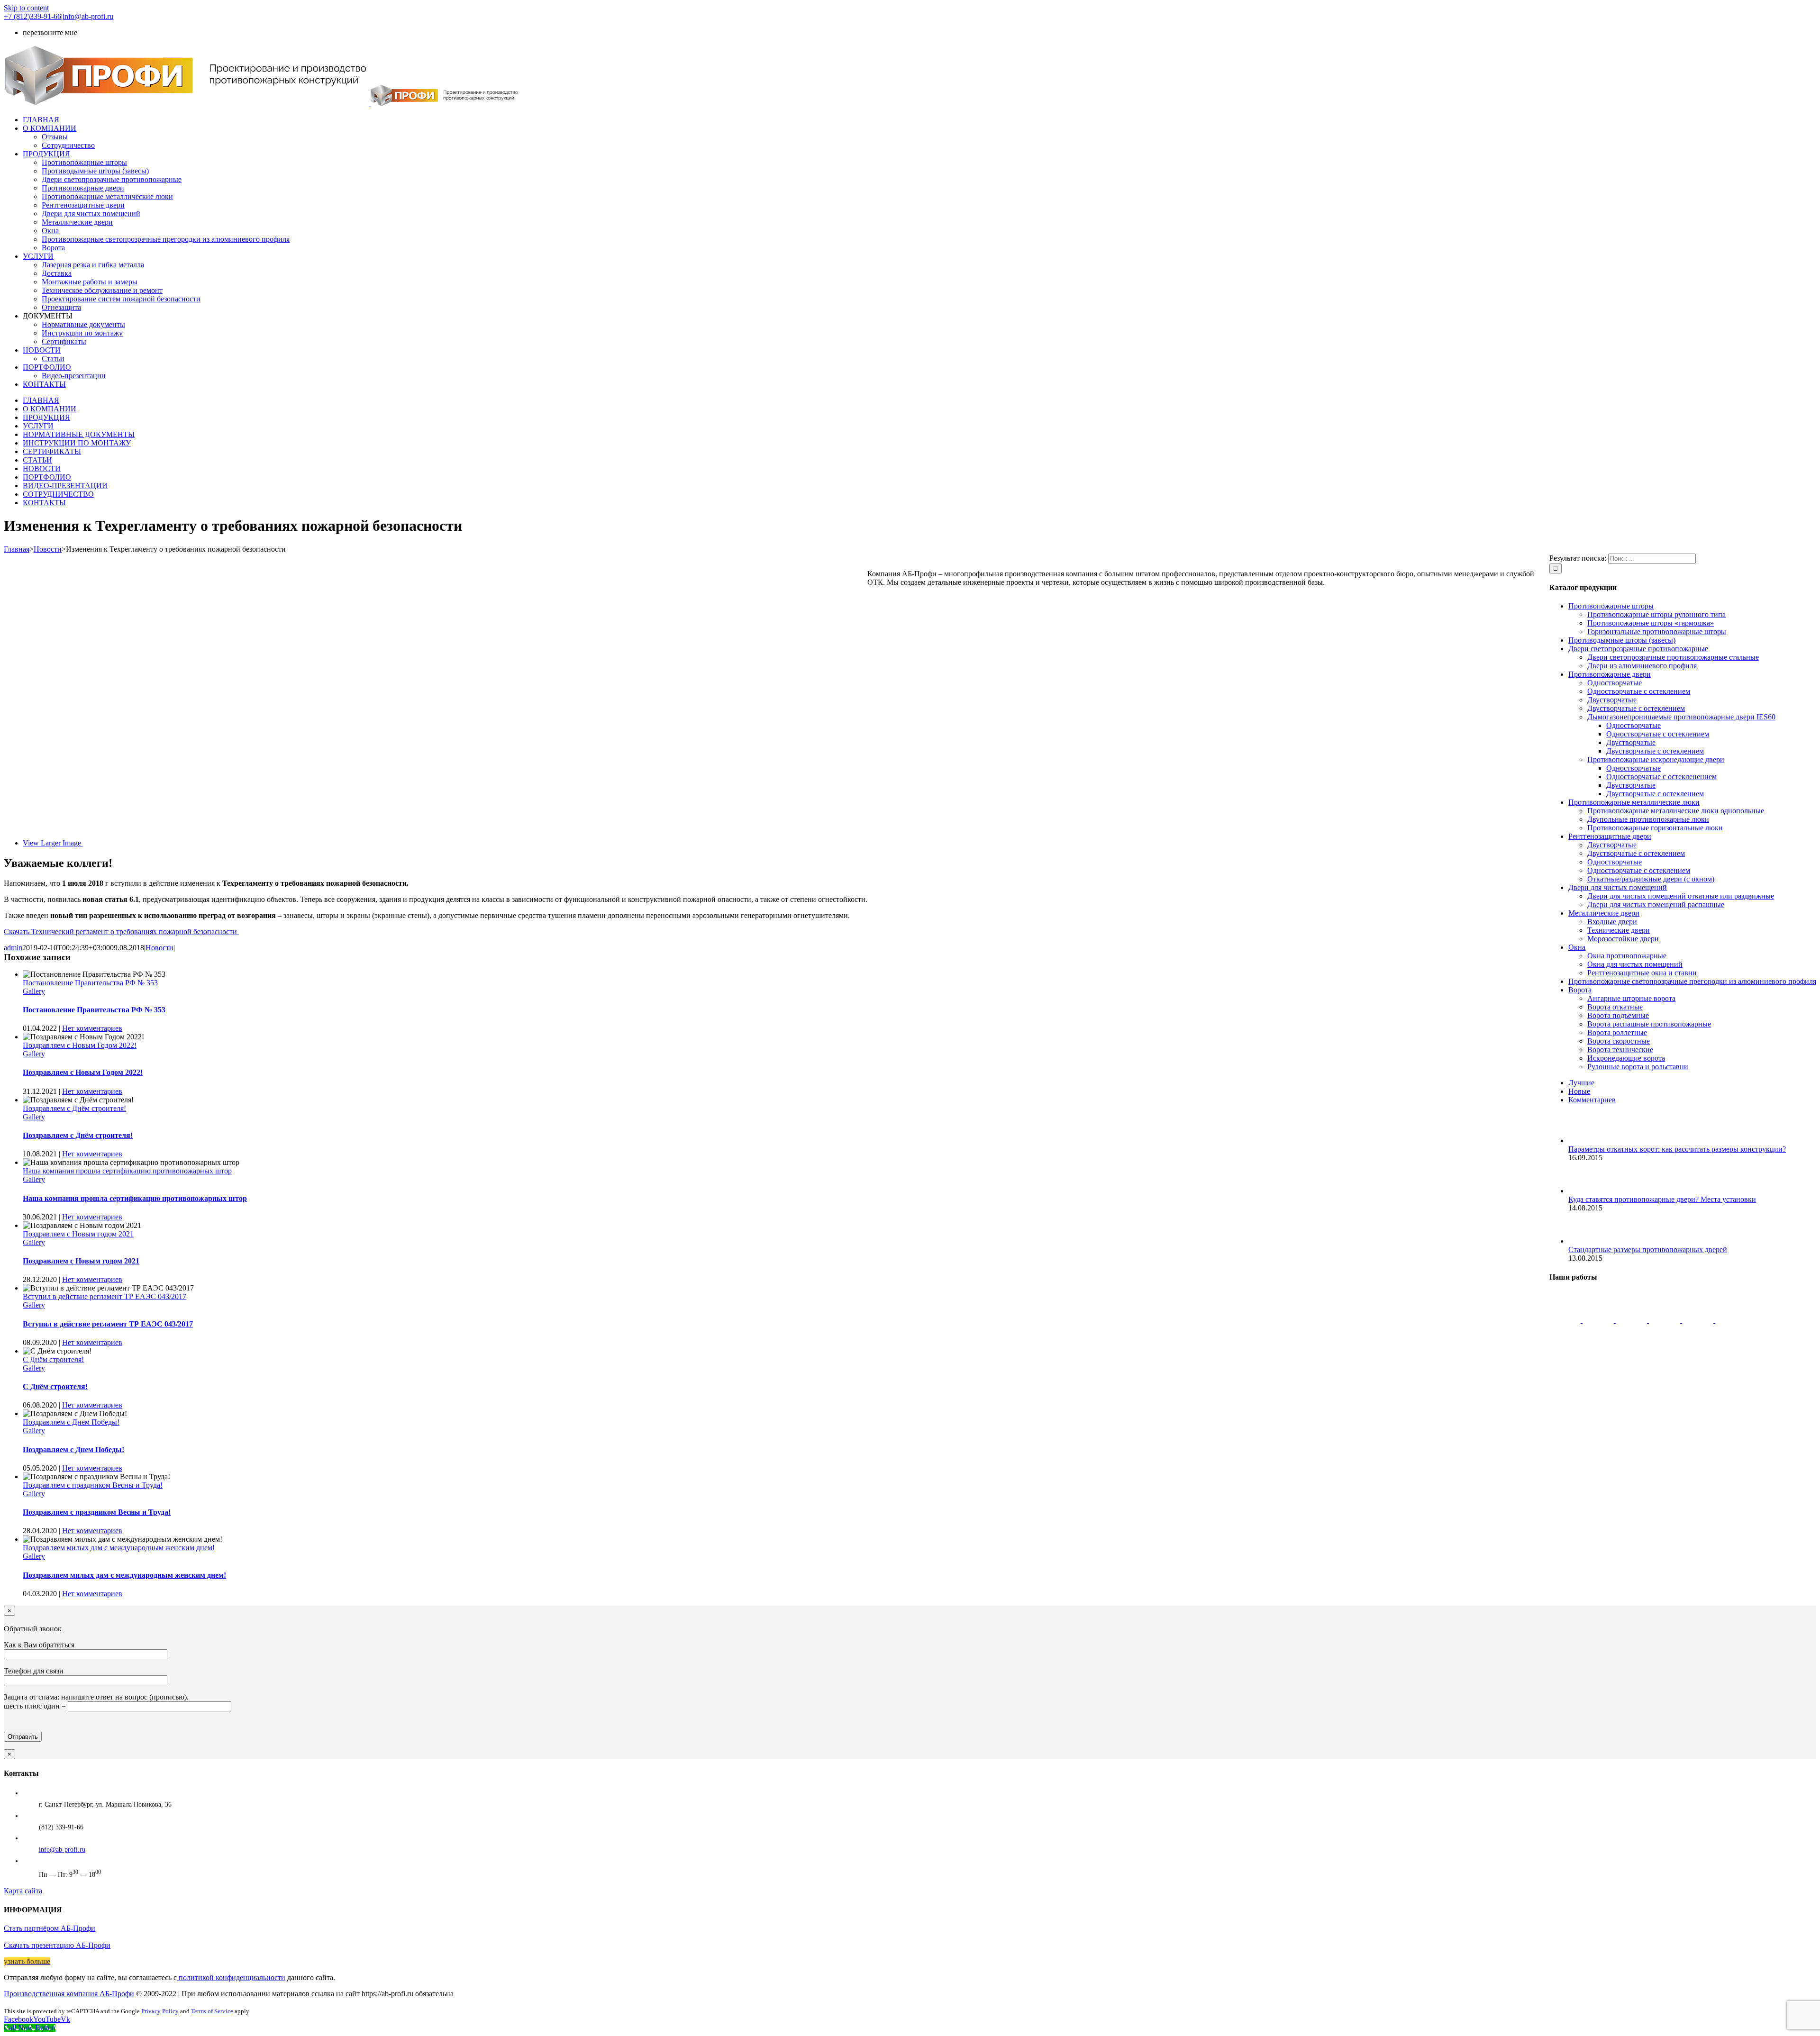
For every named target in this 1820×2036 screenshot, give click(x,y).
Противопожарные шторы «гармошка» (1651, 623)
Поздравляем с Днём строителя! (74, 1108)
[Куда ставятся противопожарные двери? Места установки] (1584, 1191)
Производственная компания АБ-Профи (69, 1994)
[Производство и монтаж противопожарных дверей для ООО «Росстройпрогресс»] (1699, 1320)
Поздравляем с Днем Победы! (71, 1422)
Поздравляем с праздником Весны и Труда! (93, 1485)
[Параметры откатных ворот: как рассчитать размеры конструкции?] (1584, 1141)
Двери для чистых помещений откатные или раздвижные (1681, 896)
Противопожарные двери (1610, 674)
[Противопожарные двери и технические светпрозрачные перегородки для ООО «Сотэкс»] (1599, 1320)
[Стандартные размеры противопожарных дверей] (1584, 1241)
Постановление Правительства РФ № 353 (90, 983)
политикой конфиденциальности (231, 1977)
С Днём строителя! (53, 1359)
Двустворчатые (1612, 700)
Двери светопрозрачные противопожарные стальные (1673, 657)
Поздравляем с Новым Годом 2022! (80, 1045)
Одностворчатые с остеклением (1639, 691)
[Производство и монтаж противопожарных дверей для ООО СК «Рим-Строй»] (1665, 1320)
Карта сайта (23, 1891)
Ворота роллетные (1617, 1032)
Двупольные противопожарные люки (1648, 819)
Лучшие (1581, 1083)
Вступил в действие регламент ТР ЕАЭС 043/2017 (105, 1296)
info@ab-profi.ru (88, 16)
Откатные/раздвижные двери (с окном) (1651, 879)
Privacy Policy (160, 2011)
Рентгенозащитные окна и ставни (1642, 973)
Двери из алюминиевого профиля (1642, 666)
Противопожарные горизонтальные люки (1655, 828)
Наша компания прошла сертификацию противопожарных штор (127, 1171)
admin (13, 948)
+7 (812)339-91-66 (32, 16)
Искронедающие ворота (1626, 1058)
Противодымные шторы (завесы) (1622, 640)
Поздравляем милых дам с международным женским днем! (119, 1548)
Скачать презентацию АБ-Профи (57, 1945)
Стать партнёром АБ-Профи (50, 1928)
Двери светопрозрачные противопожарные (1638, 649)
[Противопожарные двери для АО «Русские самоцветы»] (1731, 1320)
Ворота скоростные (1619, 1041)
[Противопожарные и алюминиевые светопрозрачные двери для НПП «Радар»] (1566, 1320)
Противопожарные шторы (1611, 606)
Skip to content (26, 8)
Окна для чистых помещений (1635, 964)
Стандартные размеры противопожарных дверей (1648, 1250)
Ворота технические (1620, 1050)
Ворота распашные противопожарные (1649, 1024)
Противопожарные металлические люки (1634, 802)
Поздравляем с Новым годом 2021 (78, 1234)
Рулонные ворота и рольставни (1638, 1067)
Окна (1577, 947)
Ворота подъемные (1618, 1015)
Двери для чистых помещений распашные (1656, 904)
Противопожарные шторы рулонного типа (1656, 614)
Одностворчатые (1615, 683)
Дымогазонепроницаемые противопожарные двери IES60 (1681, 717)
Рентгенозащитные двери (1610, 836)
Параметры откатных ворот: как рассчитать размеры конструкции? (1677, 1149)
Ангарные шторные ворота (1631, 998)
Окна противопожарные (1627, 956)
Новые (1579, 1091)
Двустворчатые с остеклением (1636, 708)
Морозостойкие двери (1623, 939)
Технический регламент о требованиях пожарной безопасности (121, 932)
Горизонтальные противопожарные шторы (1657, 632)
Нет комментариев (92, 1028)
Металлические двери (1604, 913)
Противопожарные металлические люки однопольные (1676, 811)
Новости (159, 948)
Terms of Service (212, 2011)
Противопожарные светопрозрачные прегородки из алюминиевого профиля (1692, 981)
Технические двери (1619, 930)
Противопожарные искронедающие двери (1656, 759)
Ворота (1580, 990)
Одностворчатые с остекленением (1661, 777)
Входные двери (1612, 922)
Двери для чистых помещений (1618, 887)
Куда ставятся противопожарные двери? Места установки (1662, 1199)
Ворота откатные (1615, 1007)
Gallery (34, 991)
